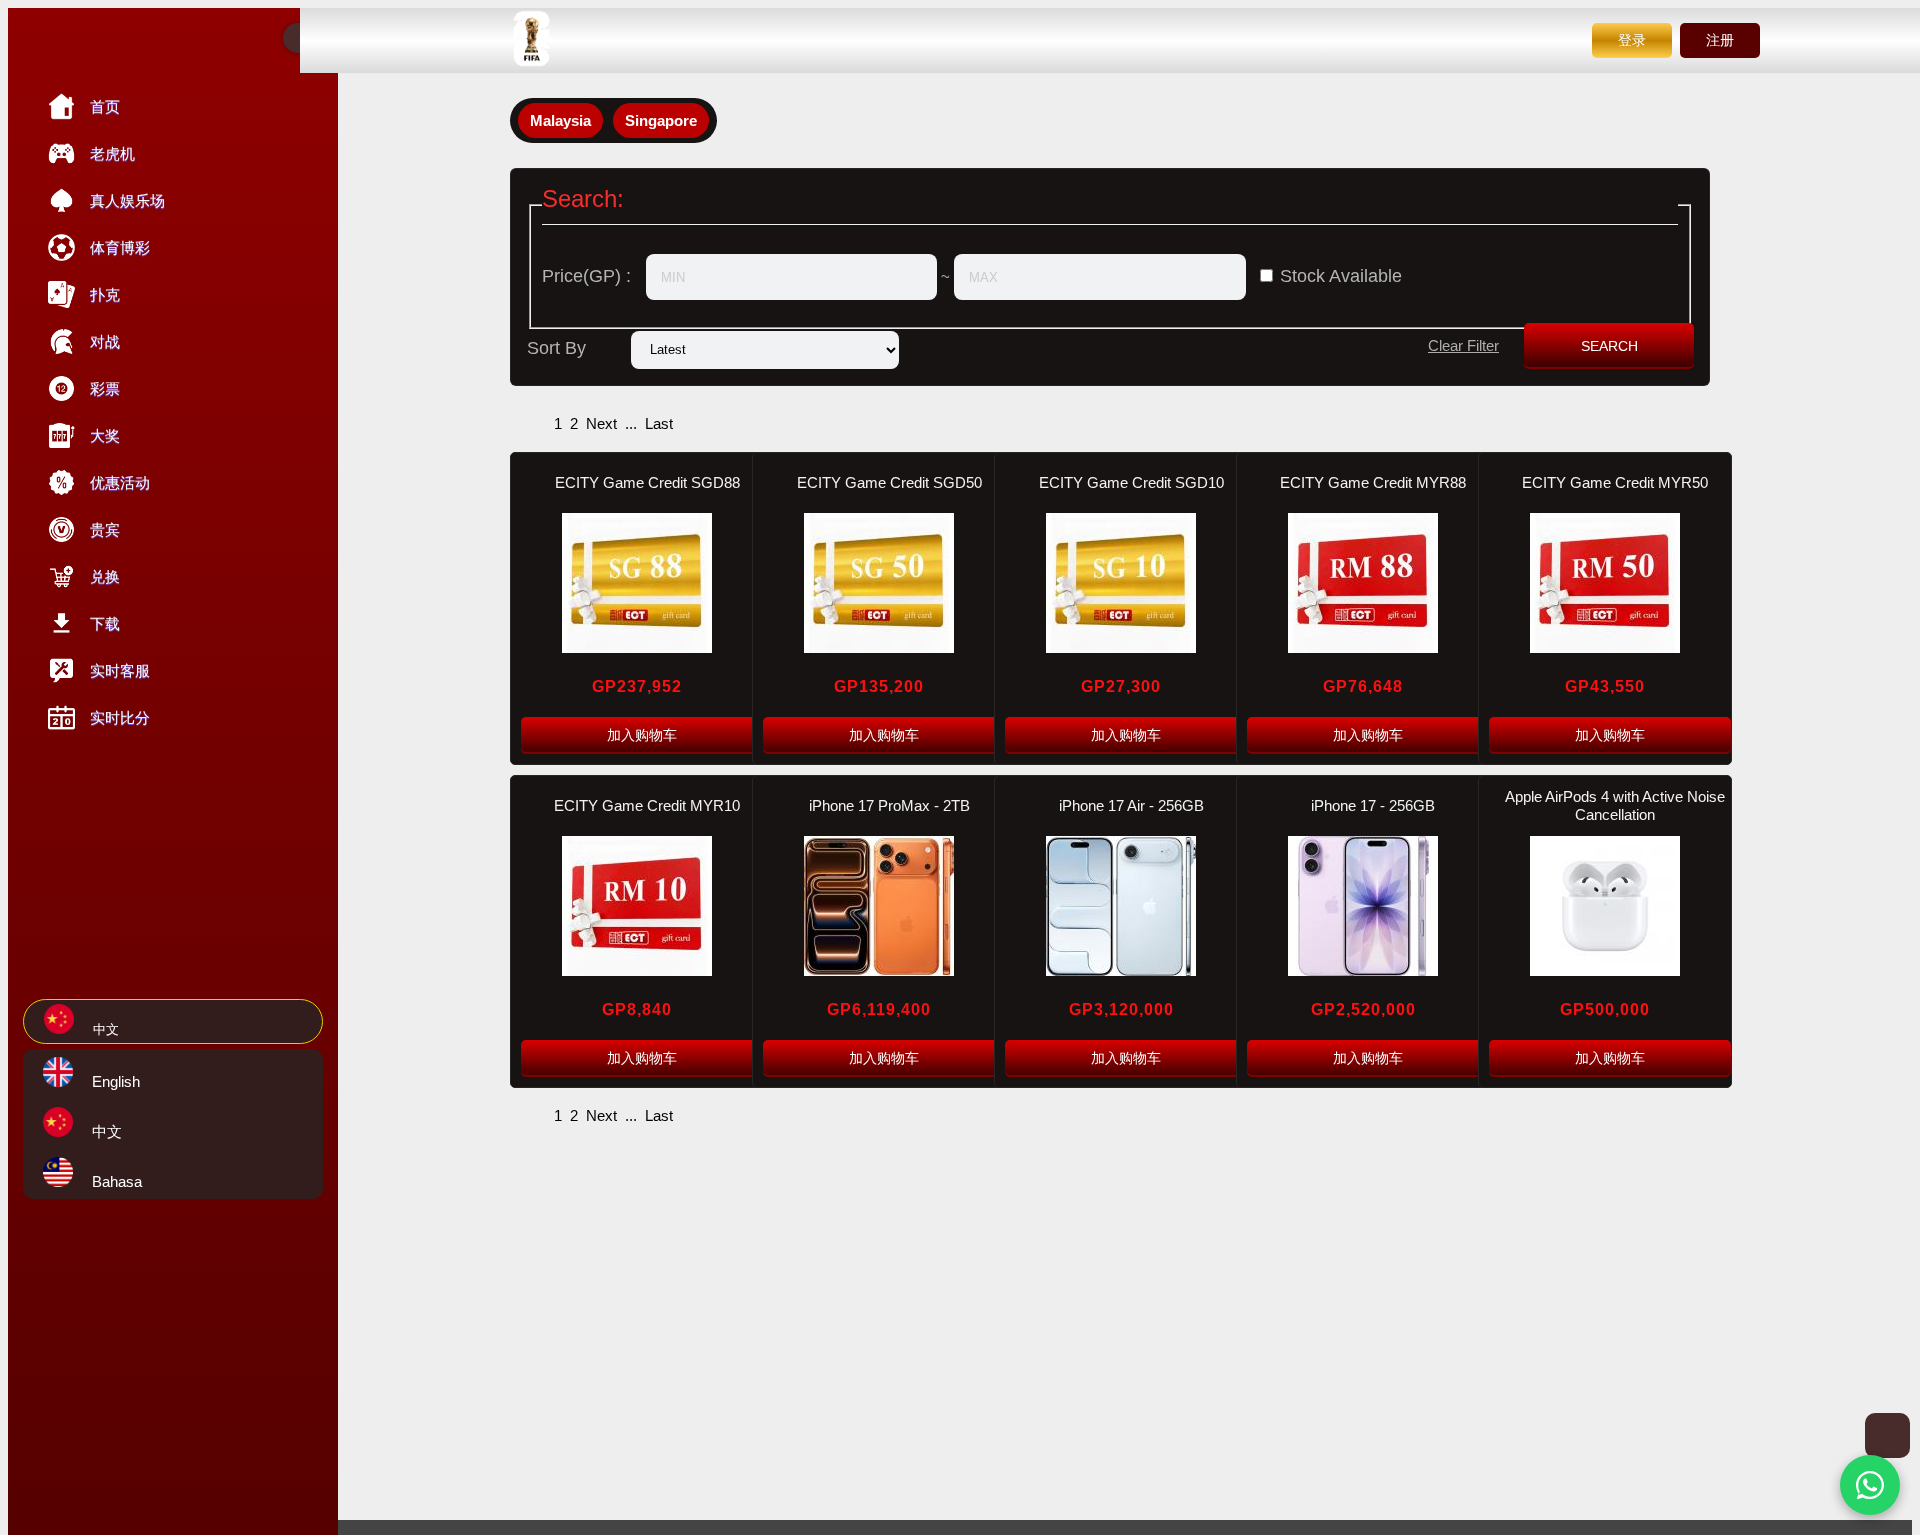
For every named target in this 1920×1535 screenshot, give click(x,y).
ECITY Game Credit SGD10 (1131, 482)
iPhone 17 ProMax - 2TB (889, 805)
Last (659, 423)
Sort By (556, 348)
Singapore (661, 120)
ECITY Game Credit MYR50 (1615, 482)
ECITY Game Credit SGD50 (889, 482)
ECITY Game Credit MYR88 (1373, 482)
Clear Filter (1463, 345)
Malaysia (560, 120)
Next (601, 423)
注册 (1720, 40)
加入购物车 (642, 735)
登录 (1632, 40)
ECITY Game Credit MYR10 (647, 805)
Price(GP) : (586, 276)
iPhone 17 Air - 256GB (1131, 805)
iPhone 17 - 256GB (1373, 805)
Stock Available (1341, 276)
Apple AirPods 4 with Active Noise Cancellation (1615, 805)
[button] (1870, 1485)
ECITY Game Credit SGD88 (647, 482)
